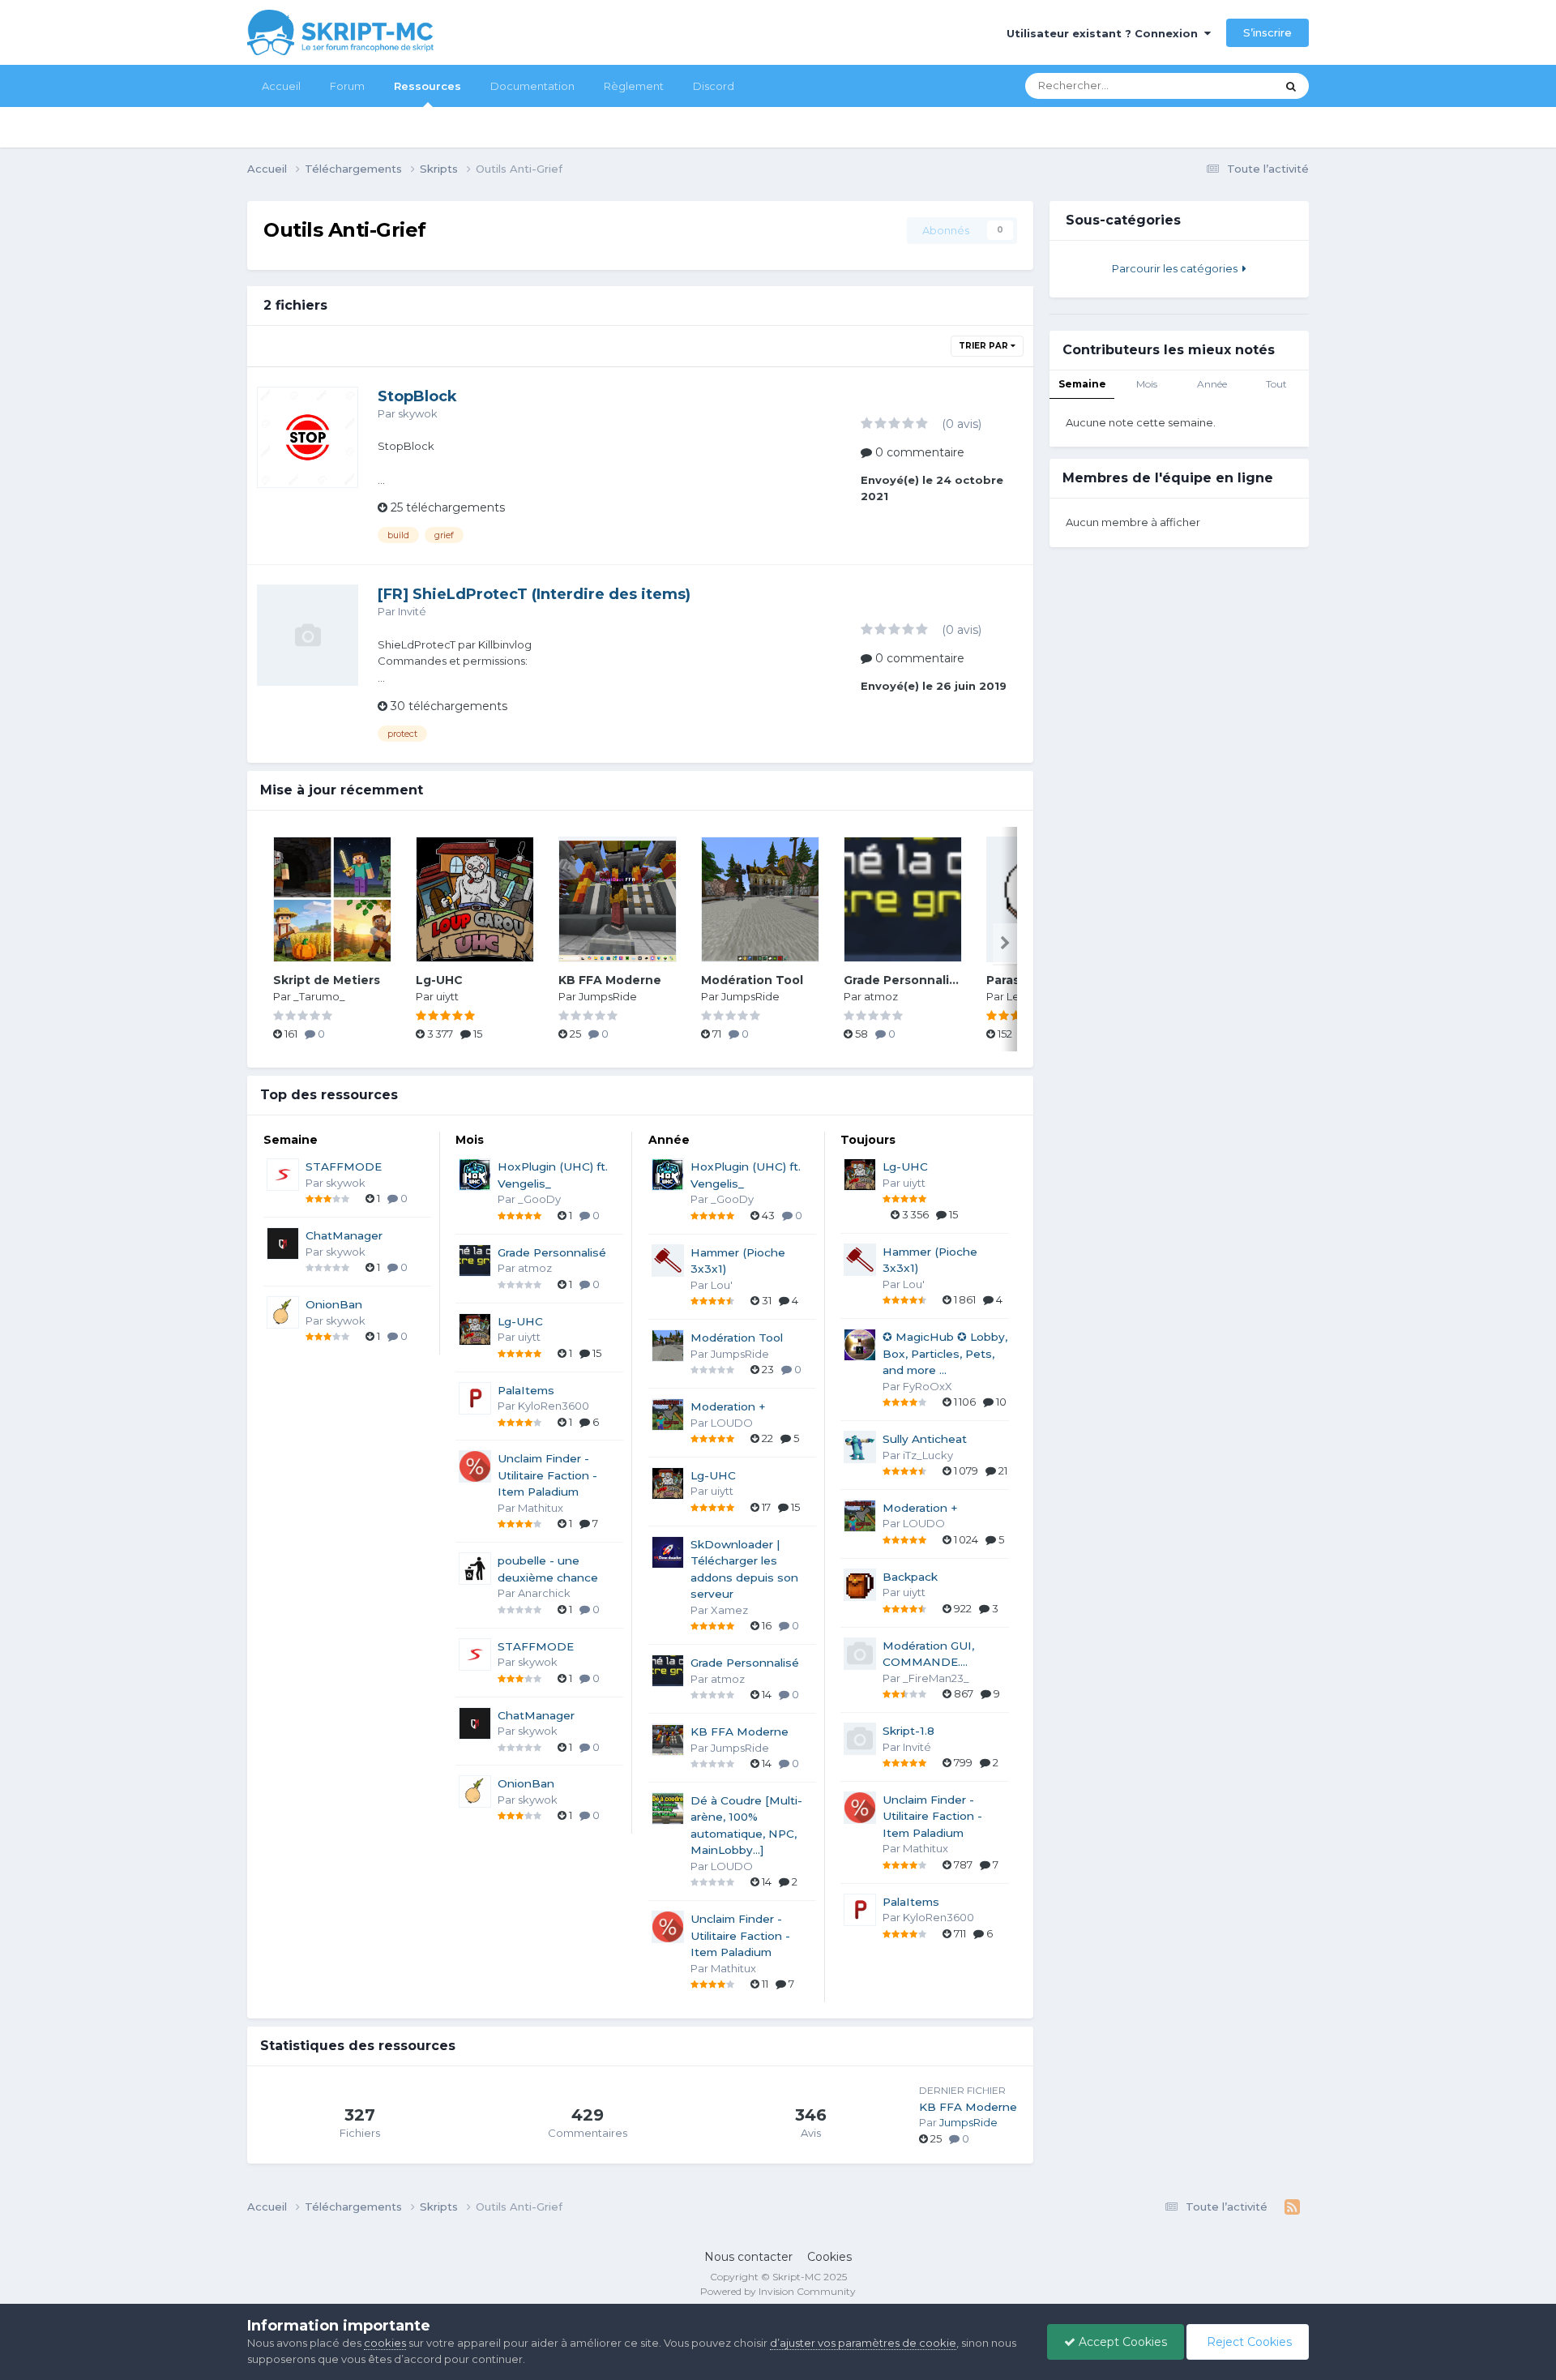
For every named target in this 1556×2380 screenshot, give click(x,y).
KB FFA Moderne (610, 980)
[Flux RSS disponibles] (1292, 2207)
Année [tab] (1212, 384)
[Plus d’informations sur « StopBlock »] (308, 437)
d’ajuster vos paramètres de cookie (863, 2343)
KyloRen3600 (554, 1406)
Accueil (281, 86)
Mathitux (541, 1508)
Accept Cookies (1121, 2342)
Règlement (634, 86)
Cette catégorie (1216, 86)
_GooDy (539, 1199)
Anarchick (544, 1593)
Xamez (729, 1610)
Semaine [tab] (1082, 384)
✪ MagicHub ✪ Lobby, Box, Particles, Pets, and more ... (945, 1353)
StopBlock (417, 396)
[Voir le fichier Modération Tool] (760, 899)
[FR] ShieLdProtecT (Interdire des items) (534, 594)
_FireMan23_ (936, 1678)
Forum (347, 86)
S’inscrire (1267, 32)
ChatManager (344, 1235)
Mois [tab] (1147, 384)
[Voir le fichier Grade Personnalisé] (903, 899)
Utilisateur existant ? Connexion (1105, 33)
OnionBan (334, 1304)
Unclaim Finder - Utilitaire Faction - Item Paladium (547, 1475)
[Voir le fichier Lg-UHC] (475, 899)
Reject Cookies (1248, 2342)
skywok (418, 413)
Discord (714, 86)
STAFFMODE (344, 1166)
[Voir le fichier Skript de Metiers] (332, 899)
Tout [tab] (1276, 384)
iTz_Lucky (928, 1455)
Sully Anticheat (925, 1439)
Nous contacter (748, 2257)
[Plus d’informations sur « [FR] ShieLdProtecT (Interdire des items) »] (308, 635)
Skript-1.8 (908, 1731)
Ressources (427, 86)
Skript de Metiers (327, 980)
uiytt (447, 996)
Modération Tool (752, 980)
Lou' (722, 1285)
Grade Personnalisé (904, 980)
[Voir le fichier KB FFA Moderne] (618, 899)
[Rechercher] (1291, 86)
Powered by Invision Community (778, 2291)
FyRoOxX (928, 1386)
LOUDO (732, 1423)
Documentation (532, 86)
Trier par (985, 346)
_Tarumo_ (319, 996)
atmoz (881, 996)
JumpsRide (608, 996)
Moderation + (728, 1406)
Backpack (910, 1577)
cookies (385, 2343)
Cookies (829, 2257)
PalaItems (526, 1390)
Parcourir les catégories (1177, 268)
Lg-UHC (439, 980)
